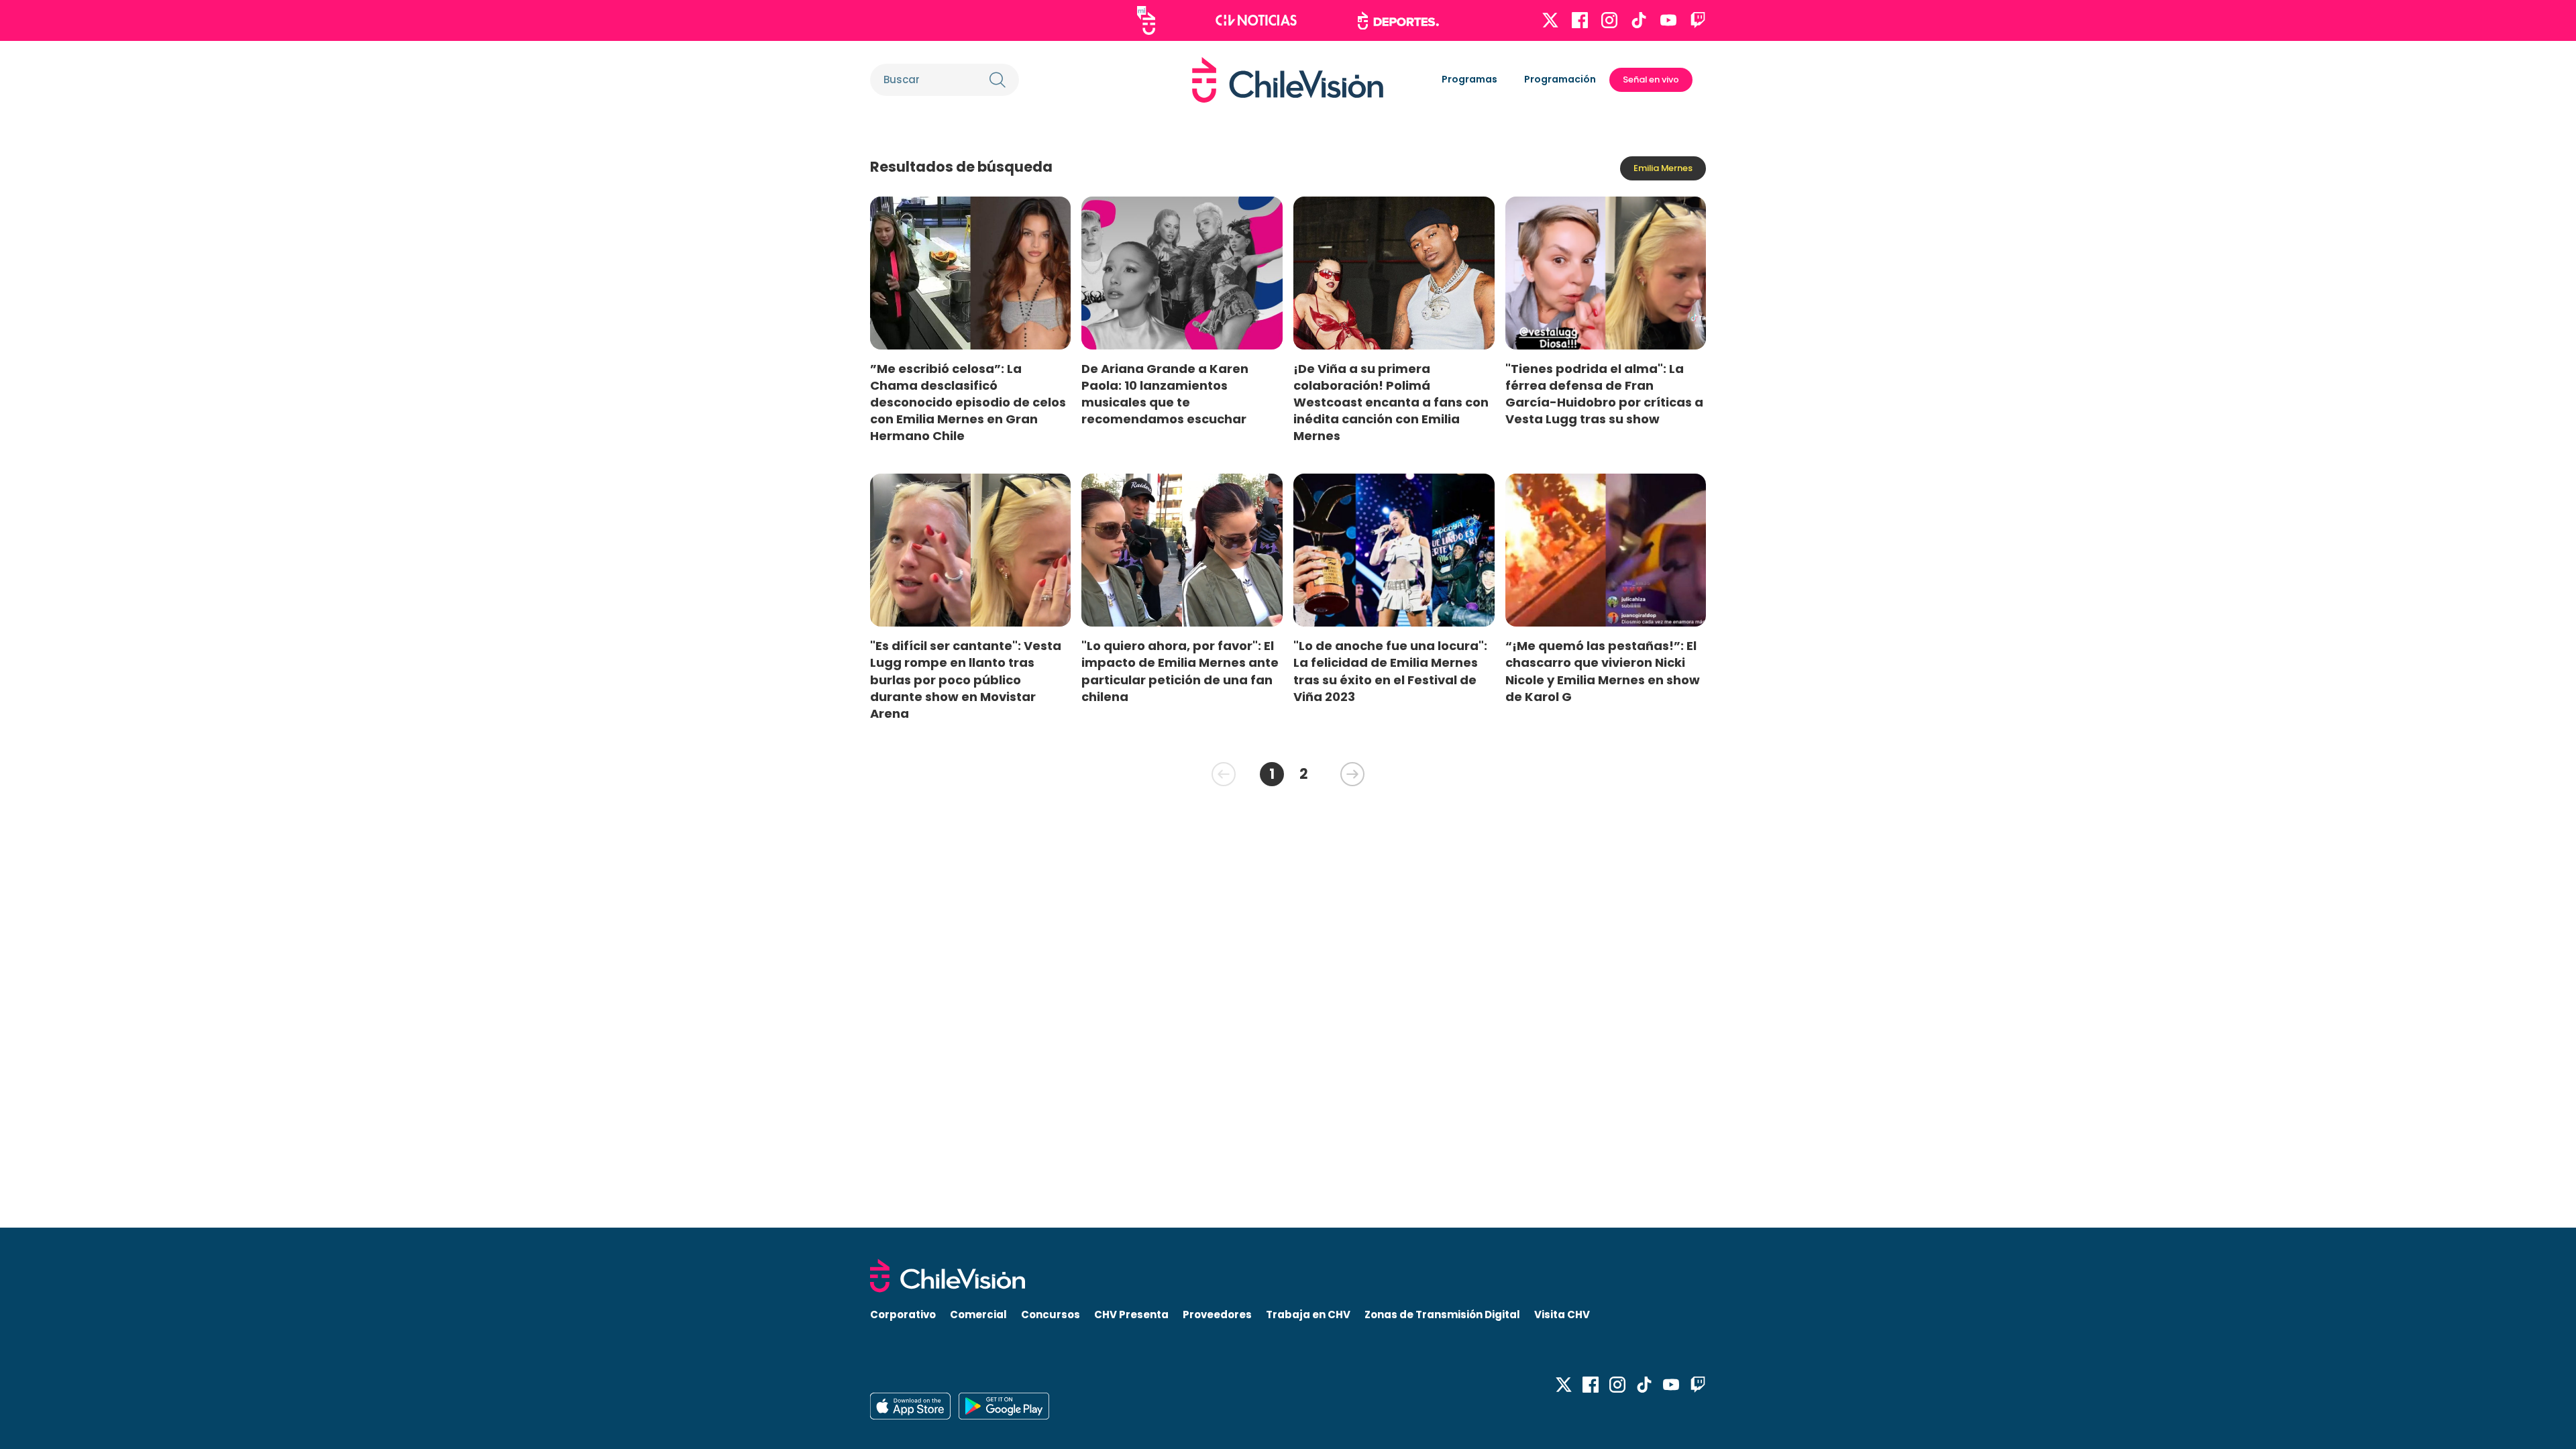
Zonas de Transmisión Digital (1442, 1314)
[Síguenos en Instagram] (1609, 20)
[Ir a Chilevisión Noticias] (1256, 20)
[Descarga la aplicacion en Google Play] (910, 1406)
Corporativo (903, 1314)
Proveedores (1217, 1314)
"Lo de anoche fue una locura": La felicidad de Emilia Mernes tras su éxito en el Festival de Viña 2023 (1390, 671)
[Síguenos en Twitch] (1698, 20)
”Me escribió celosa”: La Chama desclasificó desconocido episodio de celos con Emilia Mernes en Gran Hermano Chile (968, 402)
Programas (1469, 79)
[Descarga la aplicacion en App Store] (1004, 1406)
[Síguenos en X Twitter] (1550, 20)
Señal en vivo (1651, 79)
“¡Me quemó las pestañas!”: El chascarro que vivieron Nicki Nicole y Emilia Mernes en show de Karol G (1603, 671)
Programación (1560, 79)
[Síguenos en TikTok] (1639, 20)
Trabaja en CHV (1308, 1314)
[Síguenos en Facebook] (1580, 20)
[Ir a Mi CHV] (1146, 20)
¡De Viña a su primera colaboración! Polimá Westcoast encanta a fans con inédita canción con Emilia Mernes (1391, 402)
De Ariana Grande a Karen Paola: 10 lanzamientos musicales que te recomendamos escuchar (1165, 394)
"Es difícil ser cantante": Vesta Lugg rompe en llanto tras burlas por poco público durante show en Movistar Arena (966, 680)
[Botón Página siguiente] (1352, 774)
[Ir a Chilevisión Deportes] (1398, 21)
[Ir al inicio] (1288, 80)
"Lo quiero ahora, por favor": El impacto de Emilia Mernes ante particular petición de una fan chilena (1180, 671)
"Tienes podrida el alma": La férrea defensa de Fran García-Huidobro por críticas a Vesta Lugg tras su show (1604, 394)
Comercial (978, 1314)
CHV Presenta (1131, 1314)
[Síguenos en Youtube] (1668, 20)
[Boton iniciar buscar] (998, 80)
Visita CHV (1562, 1314)
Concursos (1051, 1314)
